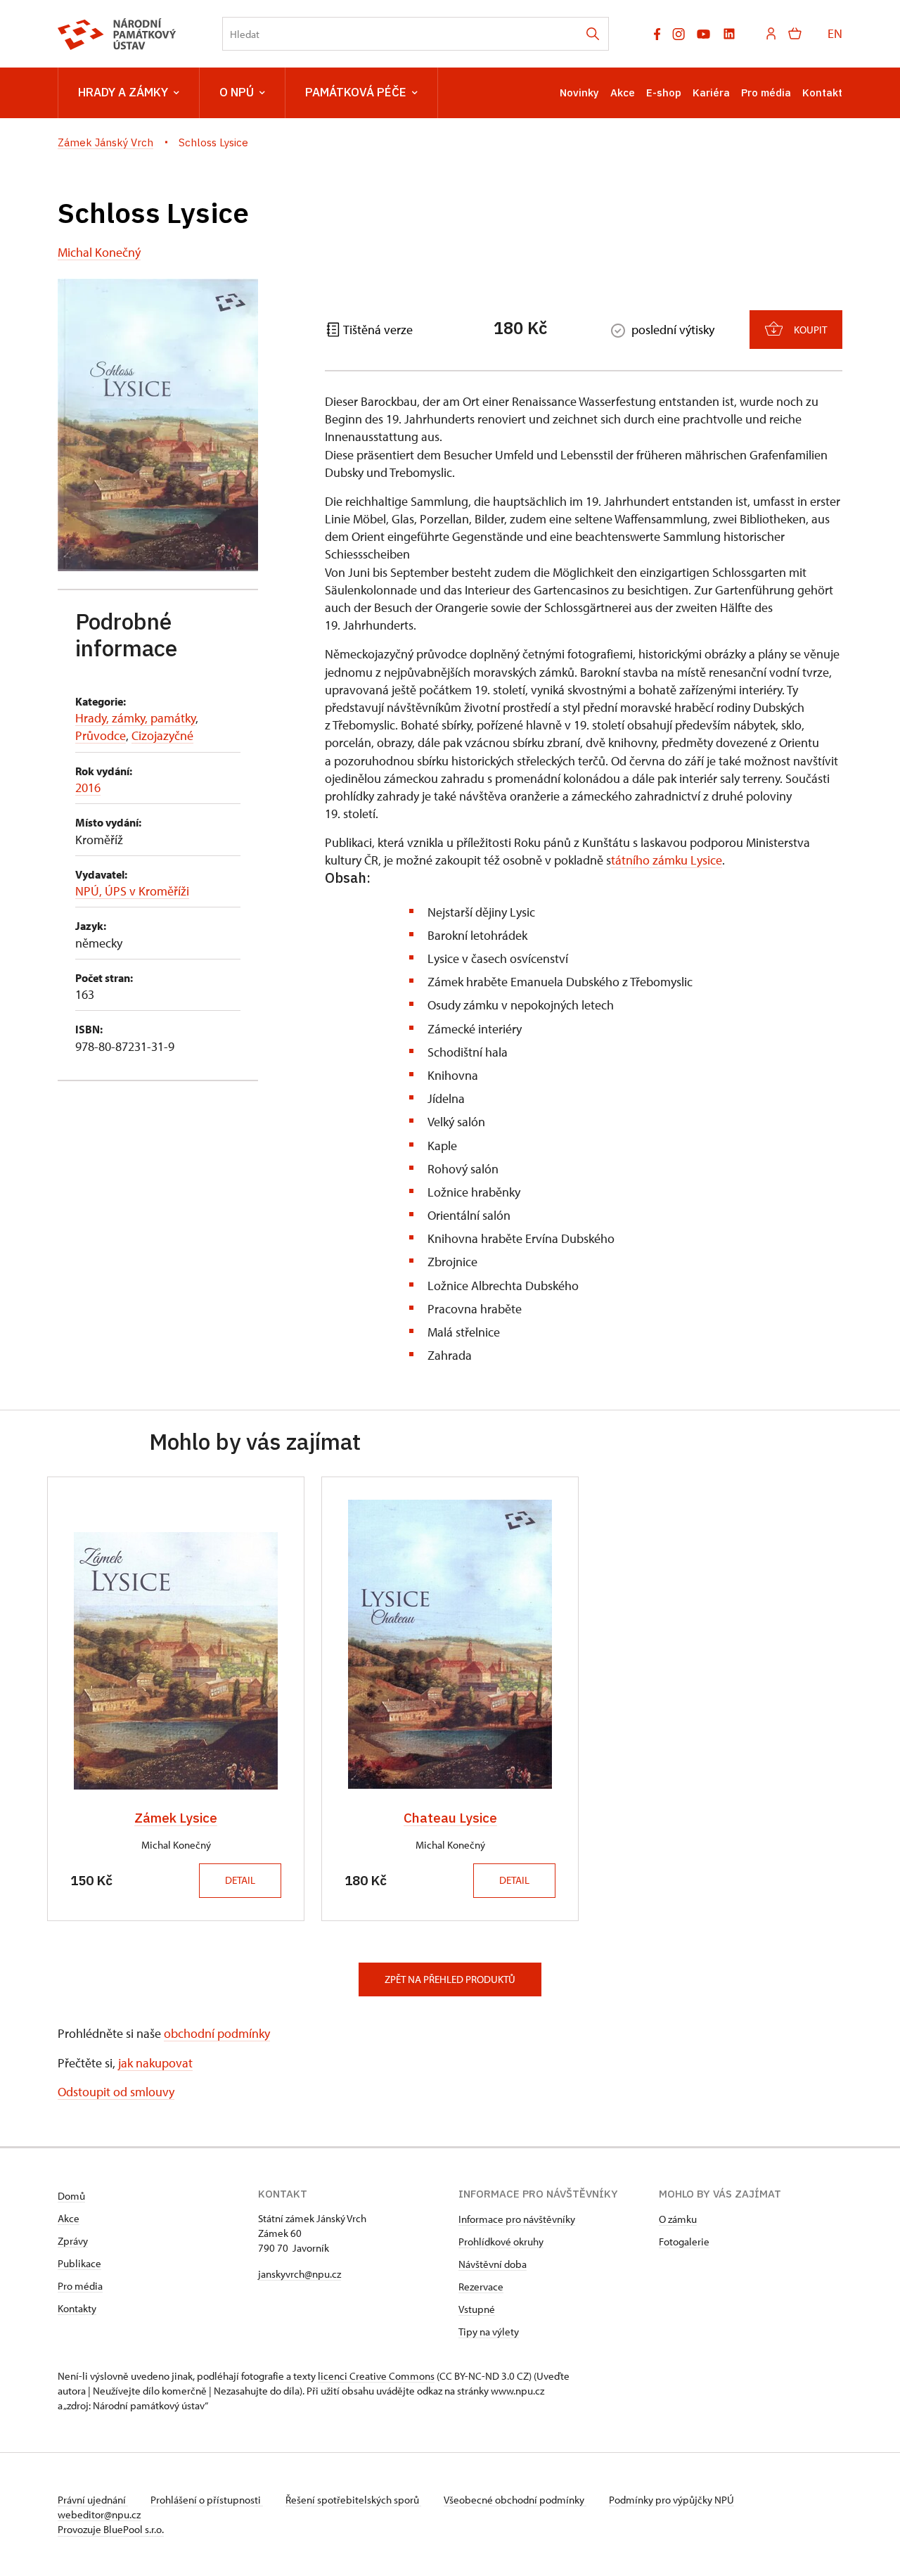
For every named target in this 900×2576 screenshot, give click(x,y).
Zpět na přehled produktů (450, 1979)
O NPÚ (237, 92)
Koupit (810, 330)
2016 (88, 788)
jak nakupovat (155, 2063)
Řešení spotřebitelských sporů (353, 2500)
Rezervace (481, 2287)
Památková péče (356, 92)
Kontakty (77, 2308)
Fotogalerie (684, 2242)
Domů (71, 2196)
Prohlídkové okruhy (501, 2242)
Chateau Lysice (450, 1818)
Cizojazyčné (162, 735)
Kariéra (711, 93)
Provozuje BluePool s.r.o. (111, 2529)
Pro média (766, 93)
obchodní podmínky (217, 2033)
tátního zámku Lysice (667, 860)
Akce (623, 93)
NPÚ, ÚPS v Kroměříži (132, 891)
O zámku (678, 2219)
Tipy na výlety (489, 2332)
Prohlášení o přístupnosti (207, 2500)
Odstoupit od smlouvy (116, 2092)
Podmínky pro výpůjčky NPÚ (671, 2500)
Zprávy (73, 2241)
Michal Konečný (99, 252)
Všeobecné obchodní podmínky (515, 2500)
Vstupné (477, 2309)
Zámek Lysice (176, 1818)
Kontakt (822, 93)
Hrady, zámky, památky (135, 718)
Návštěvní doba (493, 2264)
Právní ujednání (93, 2500)
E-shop (664, 93)
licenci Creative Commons (376, 2376)
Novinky (579, 93)
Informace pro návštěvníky (517, 2219)
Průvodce (101, 735)
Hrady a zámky (123, 92)
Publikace (79, 2263)
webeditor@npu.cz (99, 2514)
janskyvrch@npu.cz (300, 2274)
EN (835, 33)
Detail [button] (240, 1880)
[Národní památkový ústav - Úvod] (117, 34)
